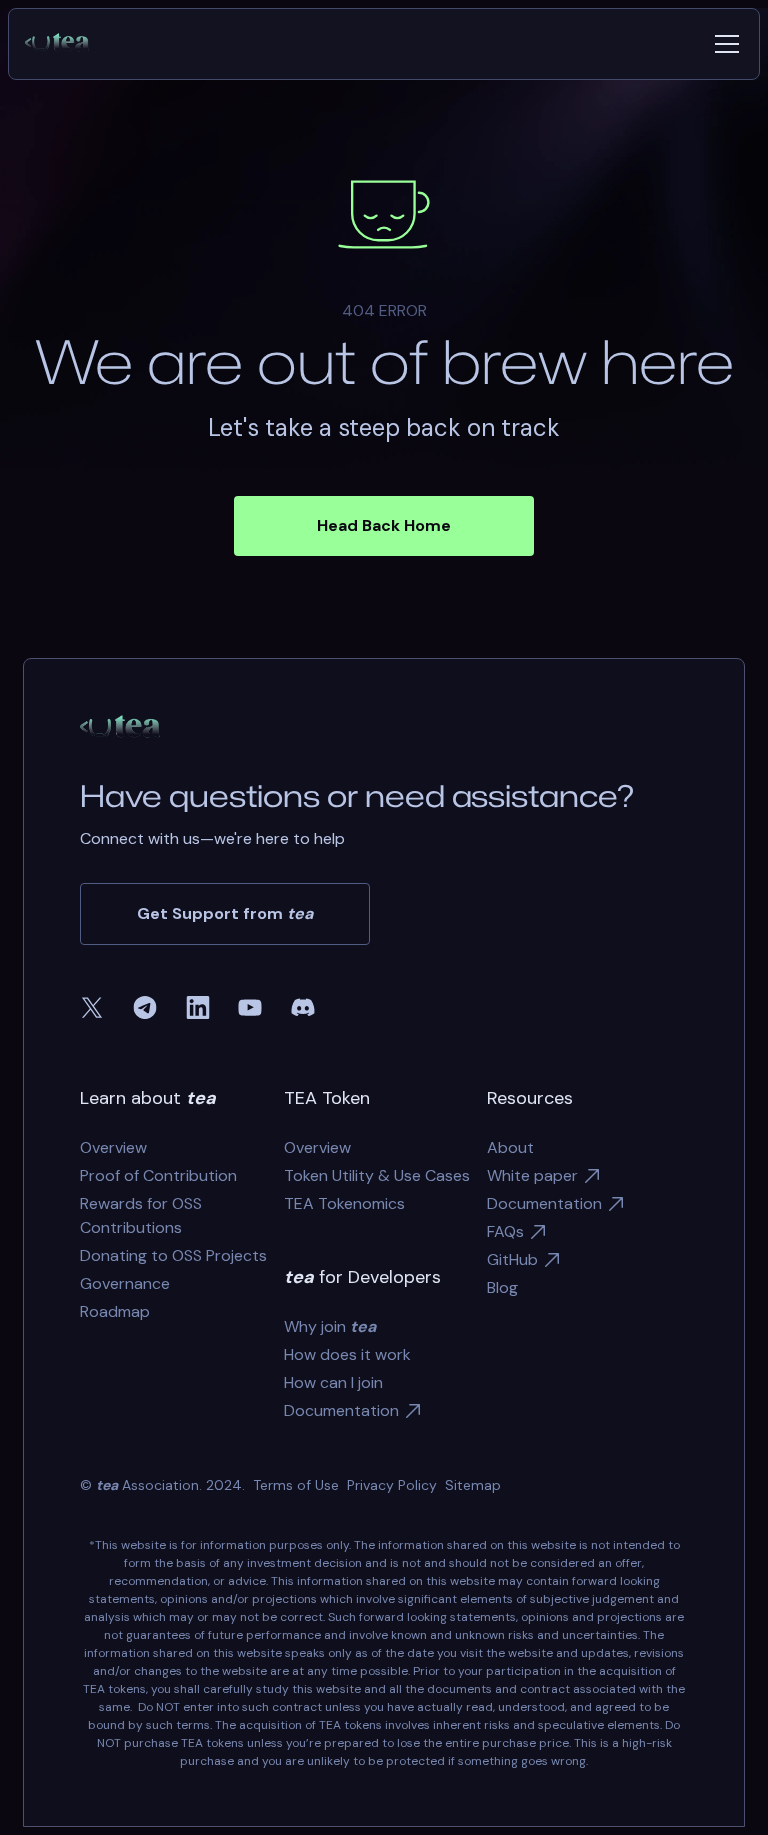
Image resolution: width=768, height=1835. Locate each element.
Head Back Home (384, 525)
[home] (65, 44)
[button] (723, 44)
